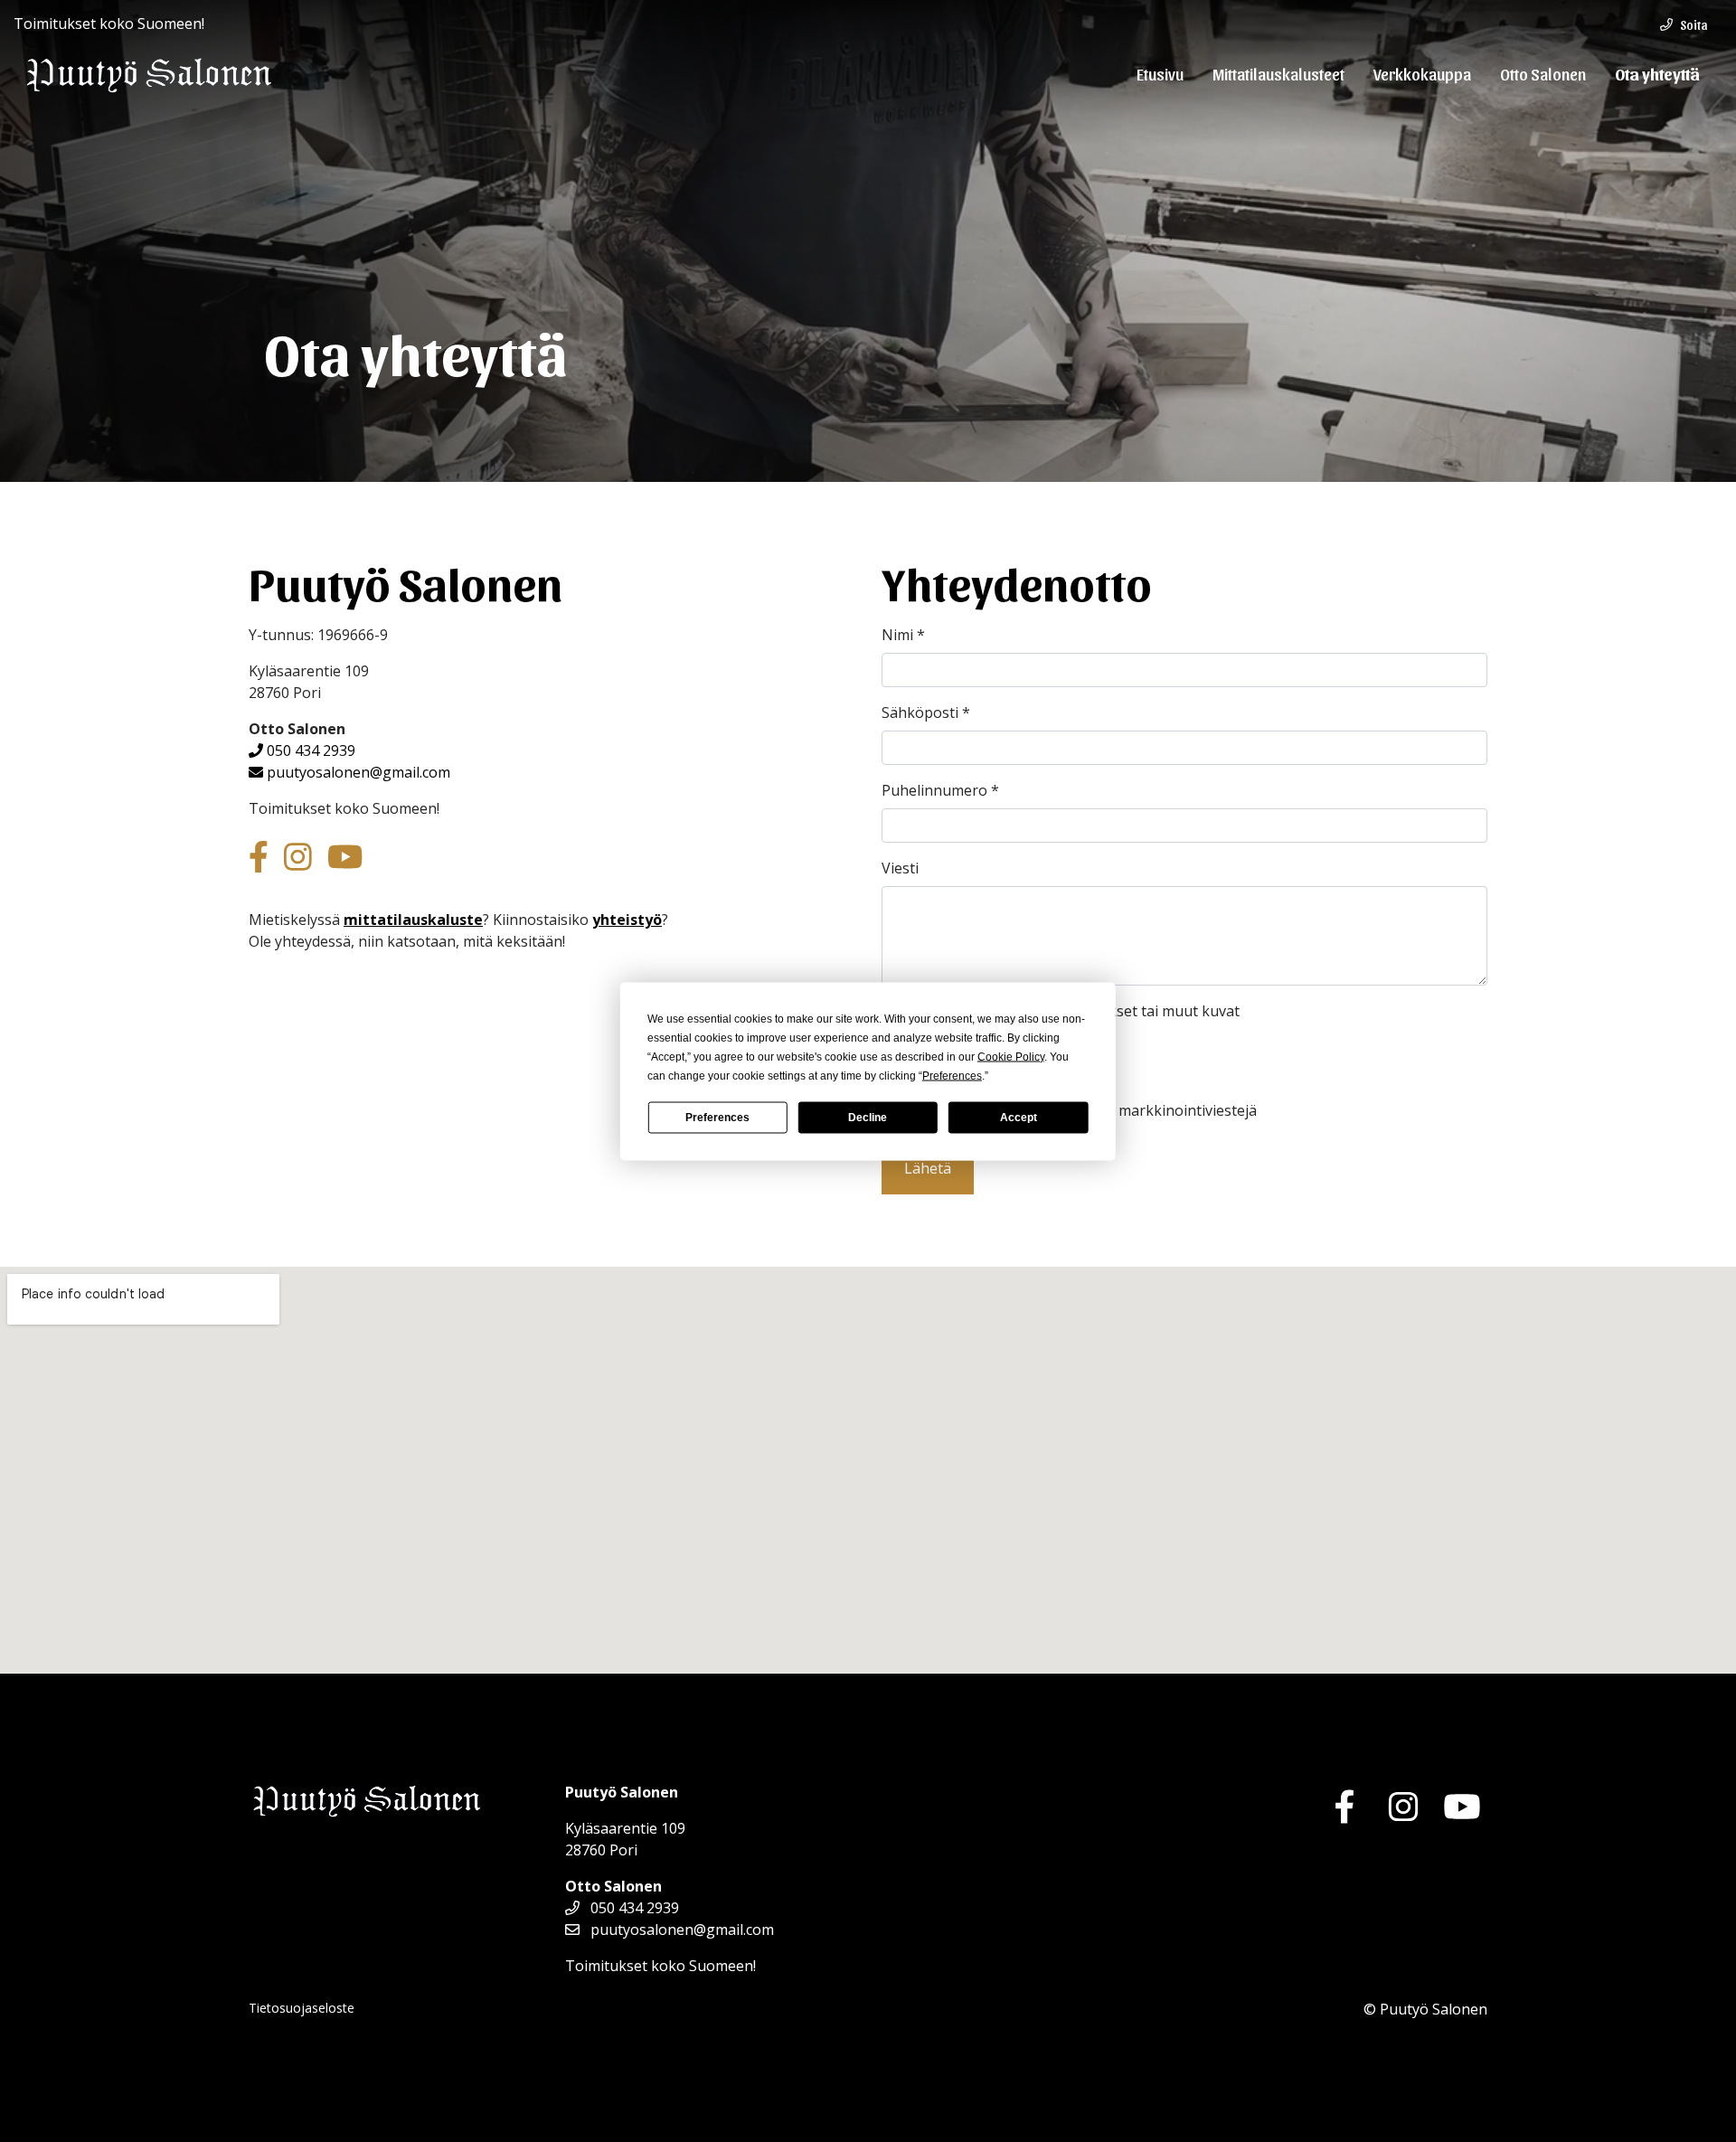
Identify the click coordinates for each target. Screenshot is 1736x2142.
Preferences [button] (952, 1075)
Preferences (717, 1118)
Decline (868, 1118)
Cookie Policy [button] (1011, 1056)
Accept (1019, 1118)
